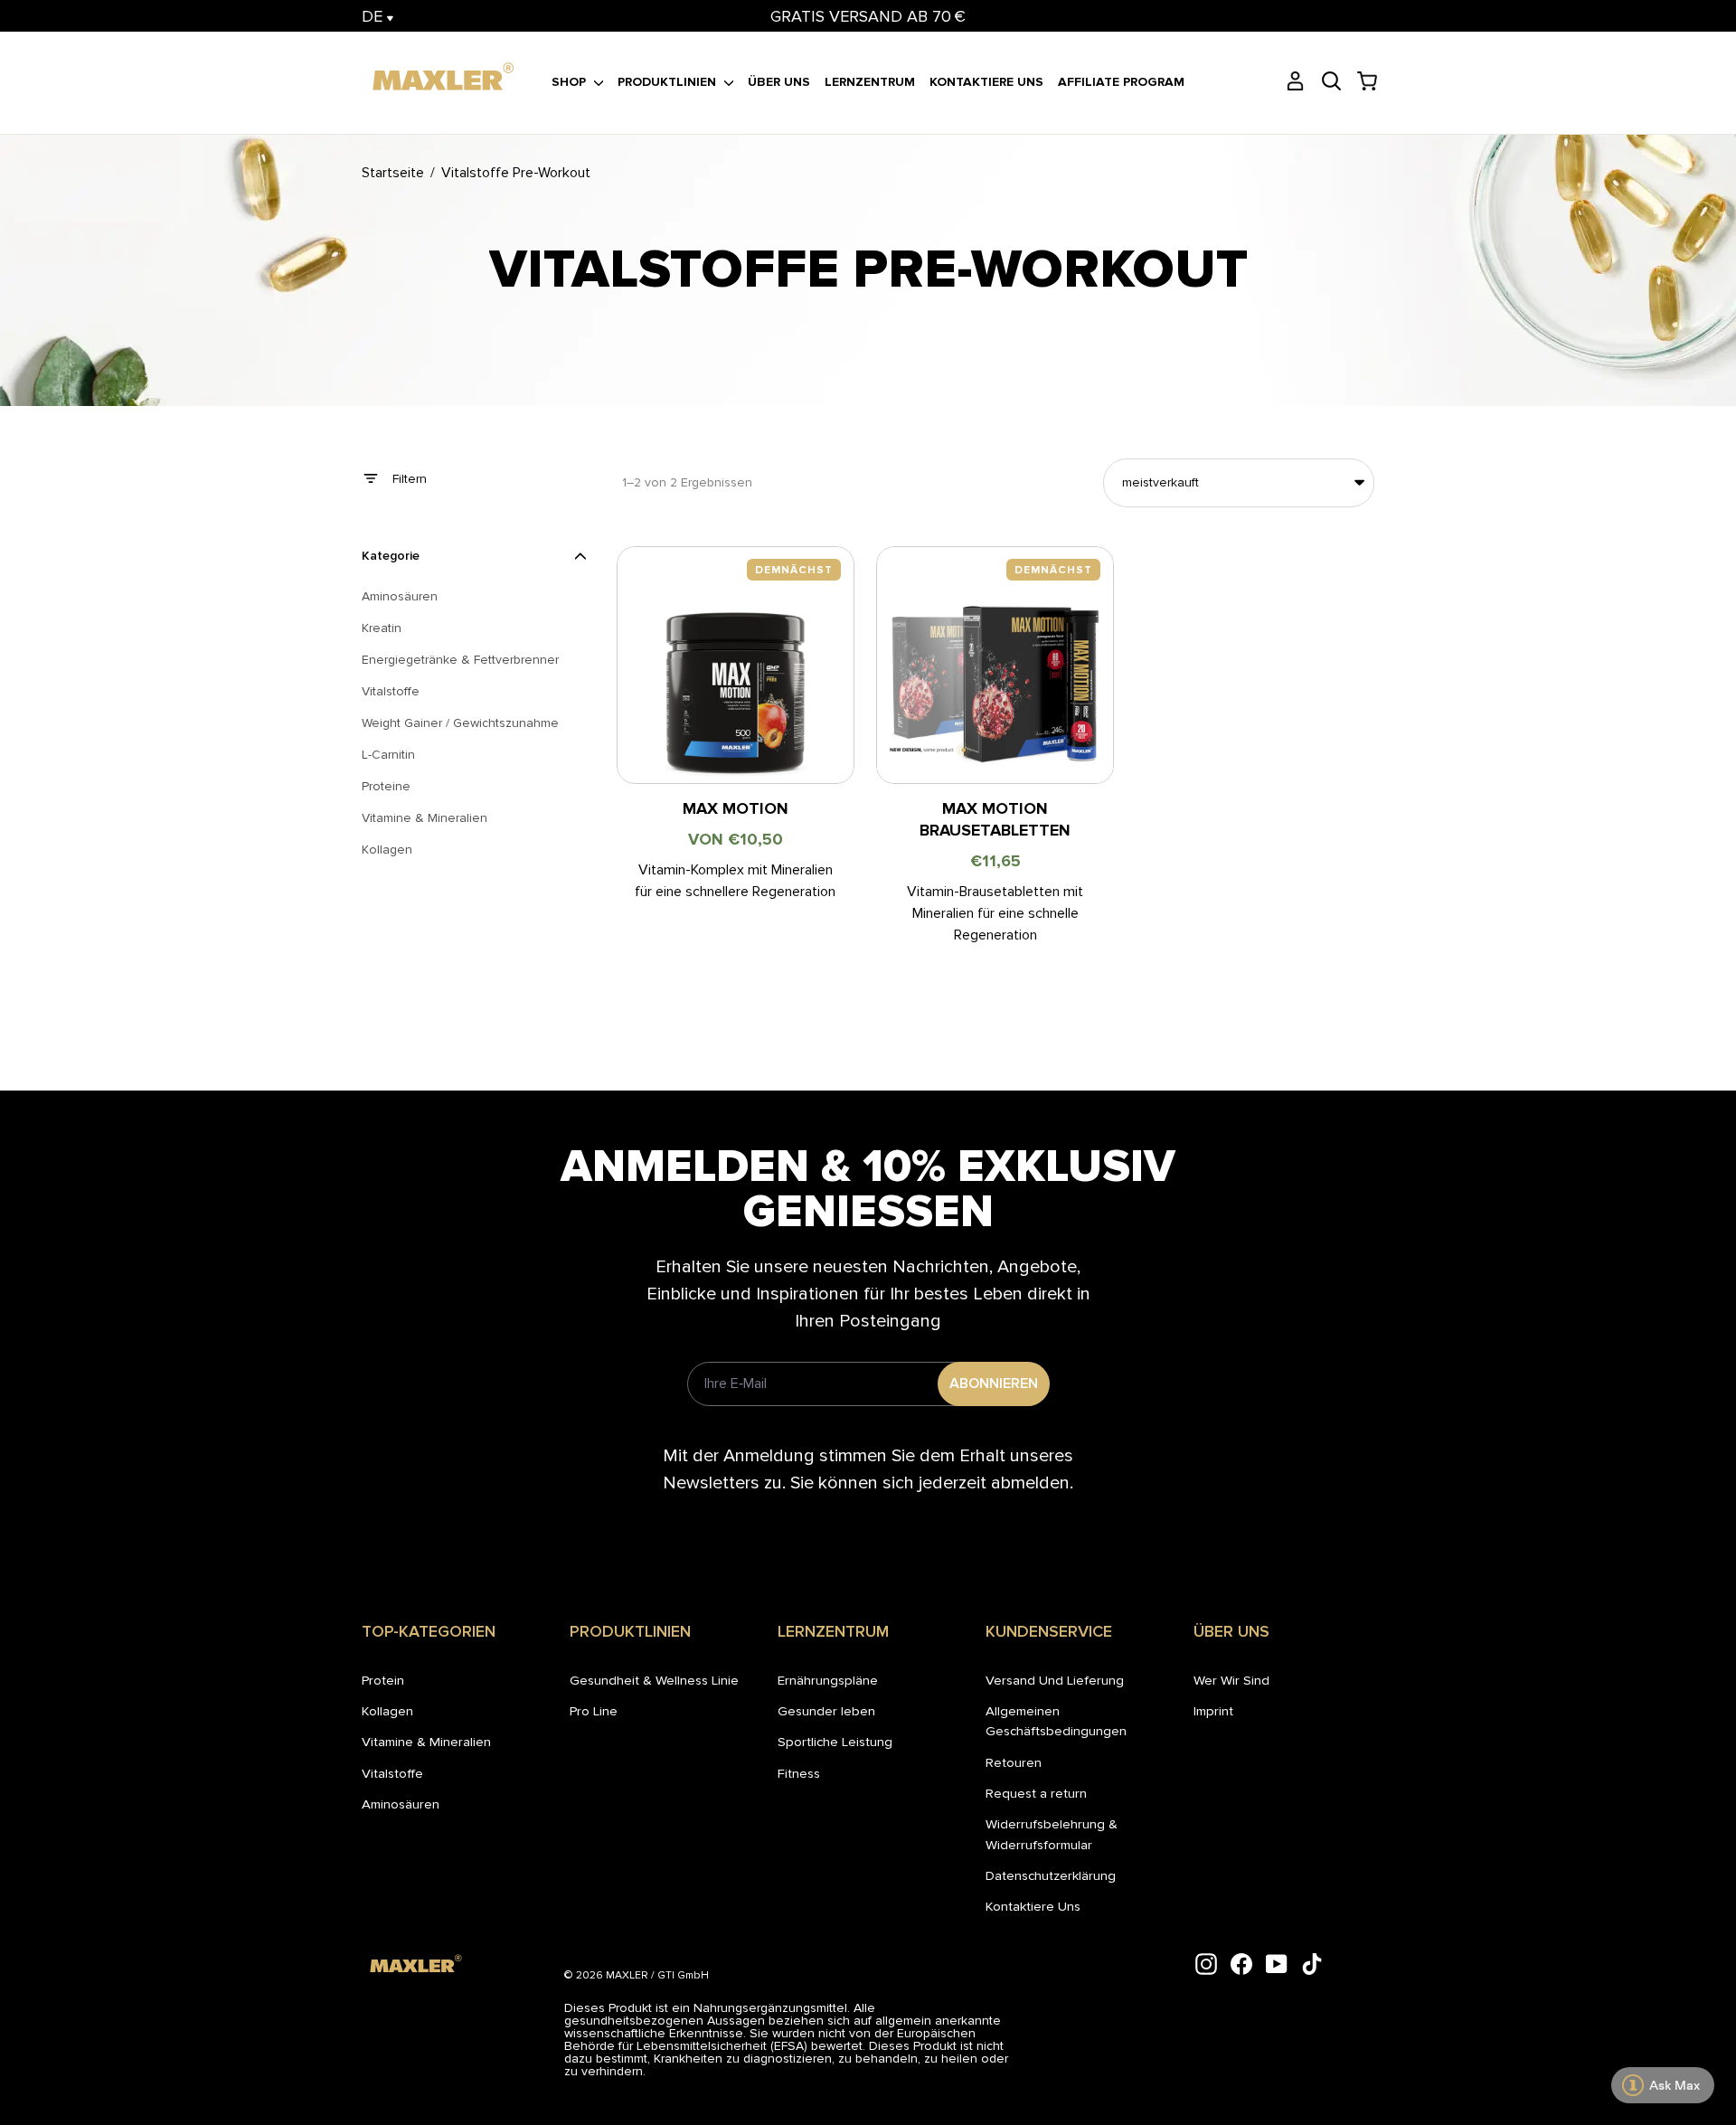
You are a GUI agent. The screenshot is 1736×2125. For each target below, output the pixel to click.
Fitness (799, 1773)
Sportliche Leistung (835, 1742)
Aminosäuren (401, 1804)
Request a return (1036, 1793)
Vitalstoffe (392, 1773)
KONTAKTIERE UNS (986, 82)
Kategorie (391, 556)
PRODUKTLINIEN (669, 82)
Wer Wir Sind (1231, 1680)
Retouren (1014, 1762)
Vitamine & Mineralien (426, 1742)
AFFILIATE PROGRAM (1121, 82)
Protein (383, 1680)
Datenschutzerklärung (1051, 1875)
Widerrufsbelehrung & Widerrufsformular (1052, 1834)
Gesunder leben (826, 1711)
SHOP (571, 82)
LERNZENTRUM (870, 82)
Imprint (1213, 1711)
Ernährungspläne (828, 1680)
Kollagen (387, 1711)
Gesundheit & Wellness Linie (654, 1680)
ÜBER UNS (779, 82)
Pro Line (594, 1711)
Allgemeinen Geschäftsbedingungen (1056, 1721)
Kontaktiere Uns (1033, 1906)
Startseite (393, 173)
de (374, 16)
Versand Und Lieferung (1055, 1680)
